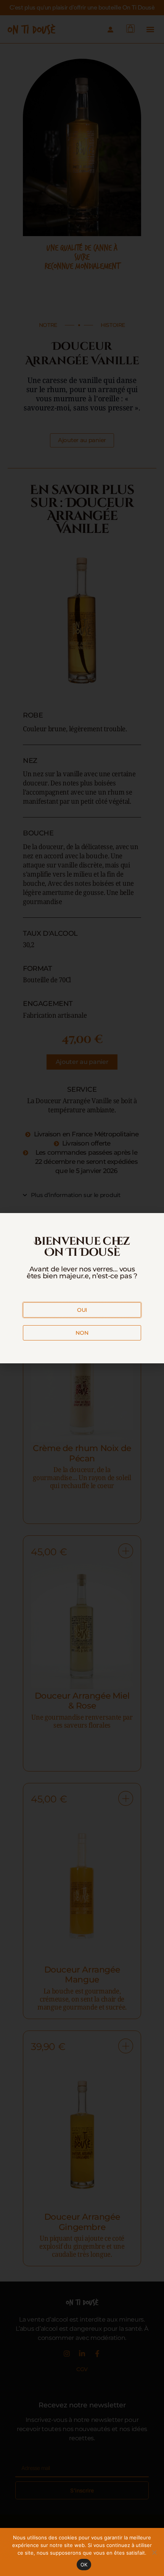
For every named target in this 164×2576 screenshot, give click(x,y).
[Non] (154, 2552)
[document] (82, 1288)
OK (84, 2565)
